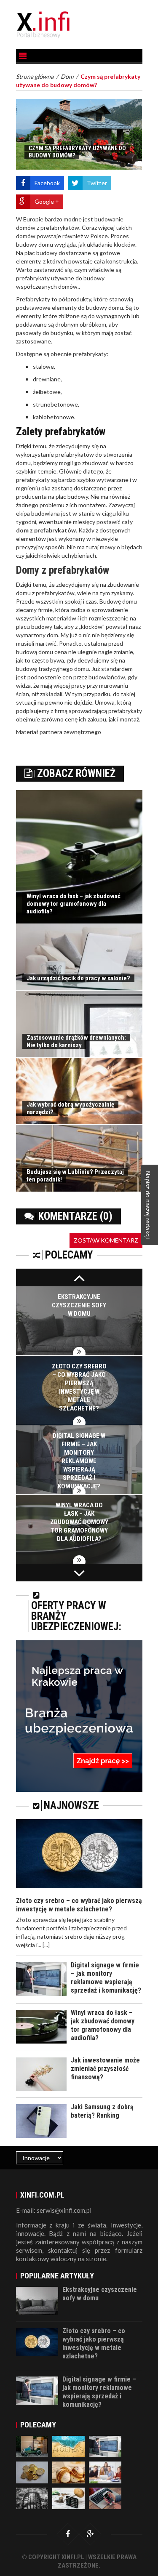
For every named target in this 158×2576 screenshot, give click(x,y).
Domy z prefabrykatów (63, 570)
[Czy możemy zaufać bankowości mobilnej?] (105, 2497)
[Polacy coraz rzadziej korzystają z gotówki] (32, 2472)
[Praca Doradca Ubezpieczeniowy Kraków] (79, 1715)
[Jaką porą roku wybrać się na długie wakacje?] (68, 2446)
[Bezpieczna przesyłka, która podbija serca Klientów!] (32, 2446)
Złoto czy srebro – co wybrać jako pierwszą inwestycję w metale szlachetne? (79, 1905)
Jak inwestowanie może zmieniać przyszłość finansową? (105, 2069)
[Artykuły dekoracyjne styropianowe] (68, 2472)
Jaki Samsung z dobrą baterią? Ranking (102, 2111)
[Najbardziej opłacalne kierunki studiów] (105, 2472)
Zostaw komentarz (106, 1240)
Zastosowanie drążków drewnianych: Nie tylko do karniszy (76, 1041)
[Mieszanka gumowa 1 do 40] (32, 2497)
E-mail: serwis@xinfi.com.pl (54, 2210)
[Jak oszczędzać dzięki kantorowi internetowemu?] (68, 2497)
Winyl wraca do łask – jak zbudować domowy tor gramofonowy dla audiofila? (74, 904)
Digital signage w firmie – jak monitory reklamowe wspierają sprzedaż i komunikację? (79, 1461)
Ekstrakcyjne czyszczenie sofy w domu (79, 1305)
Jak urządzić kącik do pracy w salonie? (78, 978)
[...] (46, 1945)
